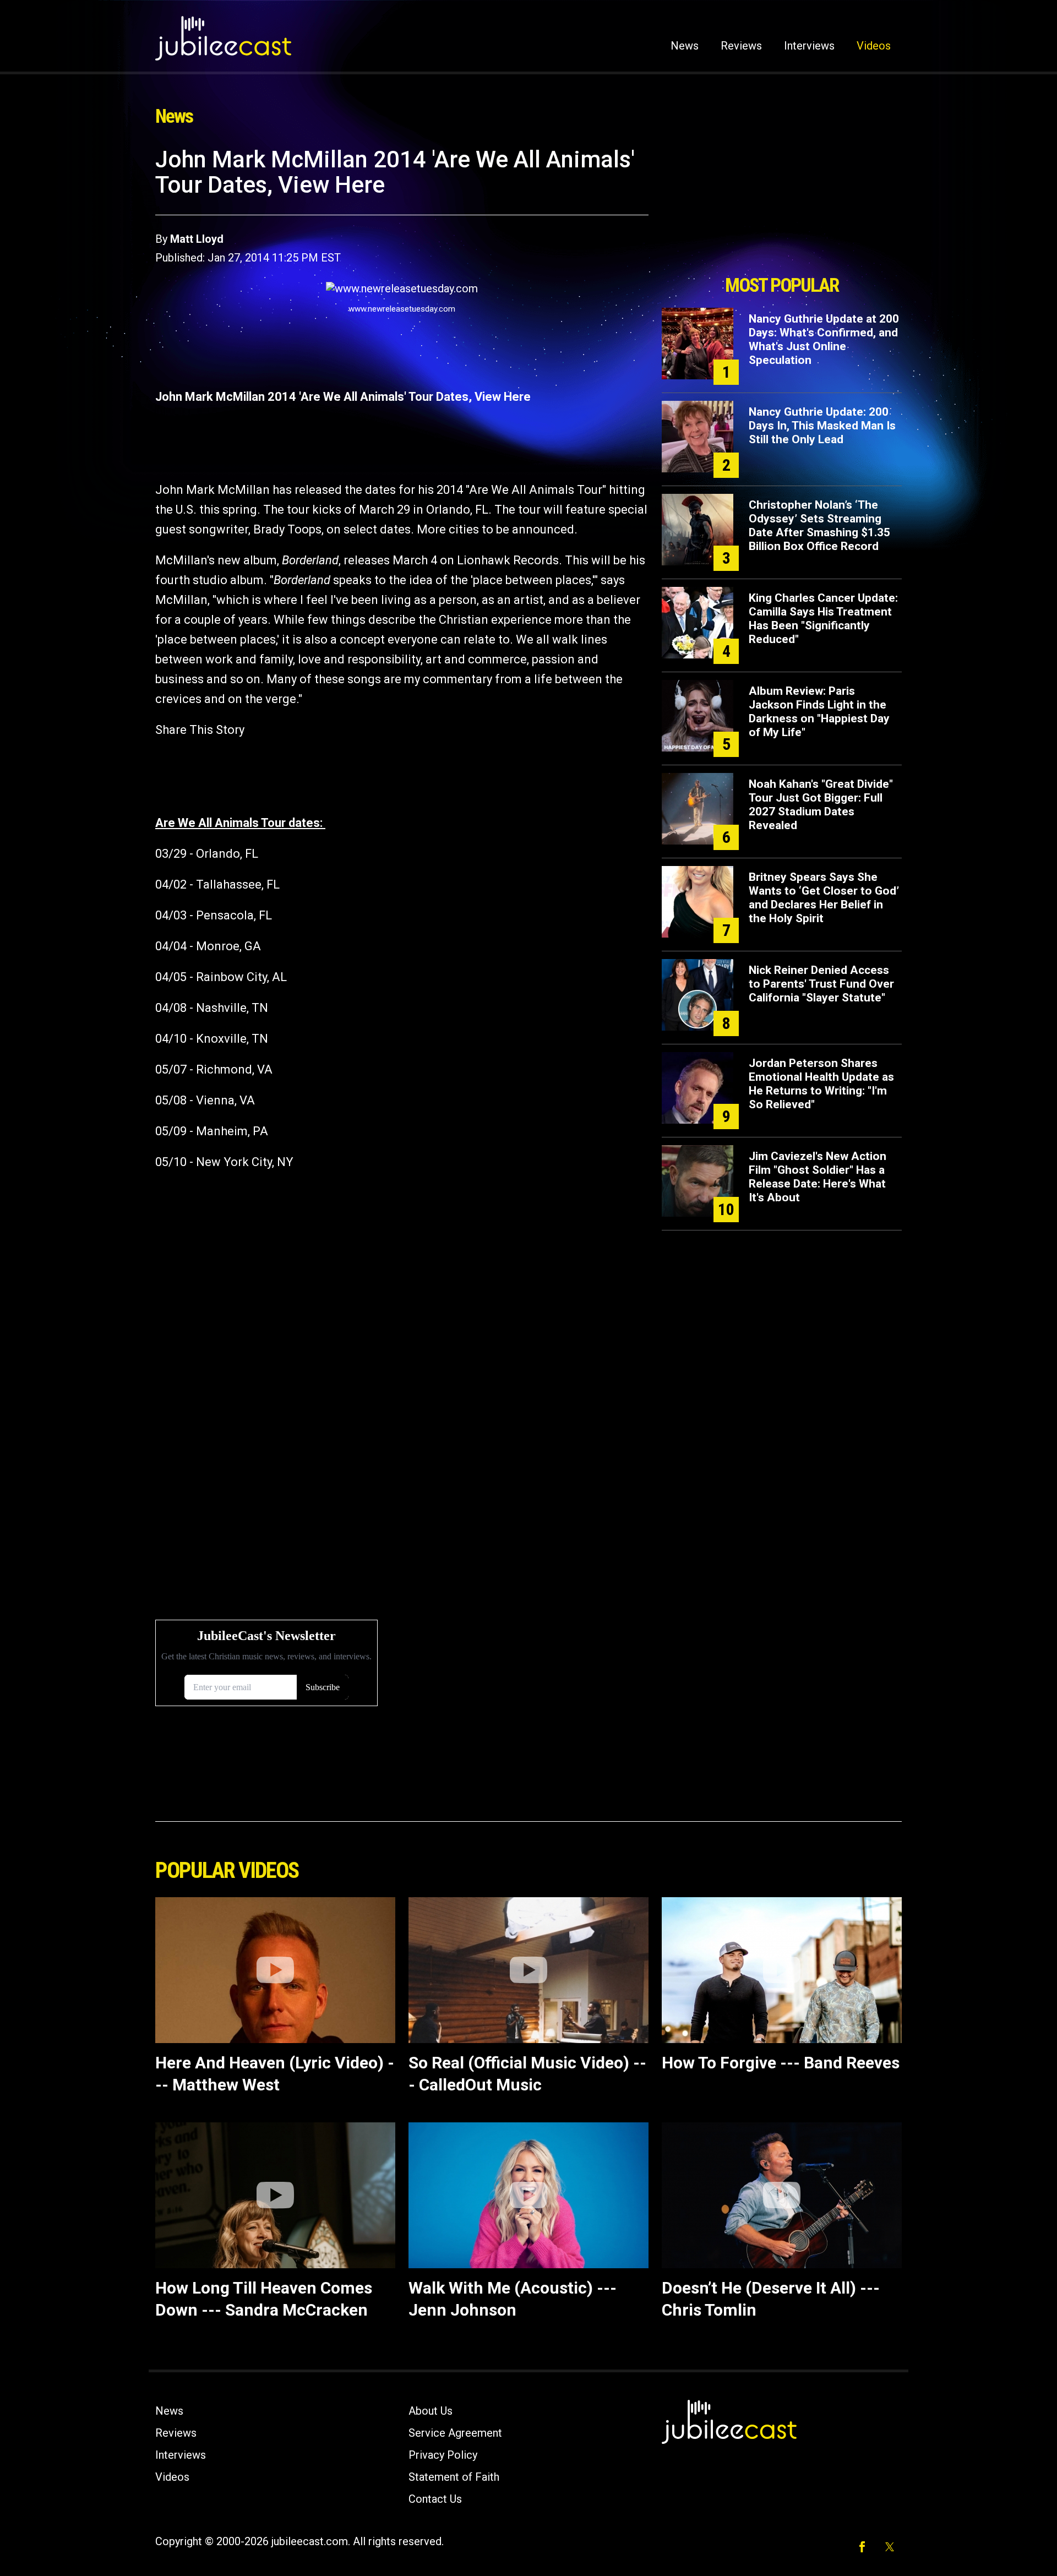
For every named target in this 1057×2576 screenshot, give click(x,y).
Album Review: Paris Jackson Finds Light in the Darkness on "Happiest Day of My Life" (819, 712)
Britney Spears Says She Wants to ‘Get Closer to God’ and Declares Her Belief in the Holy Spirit (824, 898)
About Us (431, 2411)
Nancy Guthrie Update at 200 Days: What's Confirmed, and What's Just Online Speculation (824, 339)
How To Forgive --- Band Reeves (781, 2063)
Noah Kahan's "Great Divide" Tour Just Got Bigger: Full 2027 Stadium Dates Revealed (821, 805)
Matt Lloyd (197, 239)
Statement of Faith (454, 2477)
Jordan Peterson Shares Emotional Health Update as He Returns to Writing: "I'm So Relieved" (821, 1084)
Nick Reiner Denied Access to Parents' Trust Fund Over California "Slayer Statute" (821, 984)
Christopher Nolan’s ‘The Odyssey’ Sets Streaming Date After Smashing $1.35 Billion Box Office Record (819, 525)
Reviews (741, 46)
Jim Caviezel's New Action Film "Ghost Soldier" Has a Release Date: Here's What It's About (818, 1177)
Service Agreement (455, 2433)
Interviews (809, 46)
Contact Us (435, 2499)
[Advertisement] (782, 208)
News (685, 46)
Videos (874, 46)
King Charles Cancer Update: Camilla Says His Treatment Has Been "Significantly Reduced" (823, 619)
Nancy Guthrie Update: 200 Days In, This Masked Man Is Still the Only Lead (822, 426)
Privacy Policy (443, 2455)
